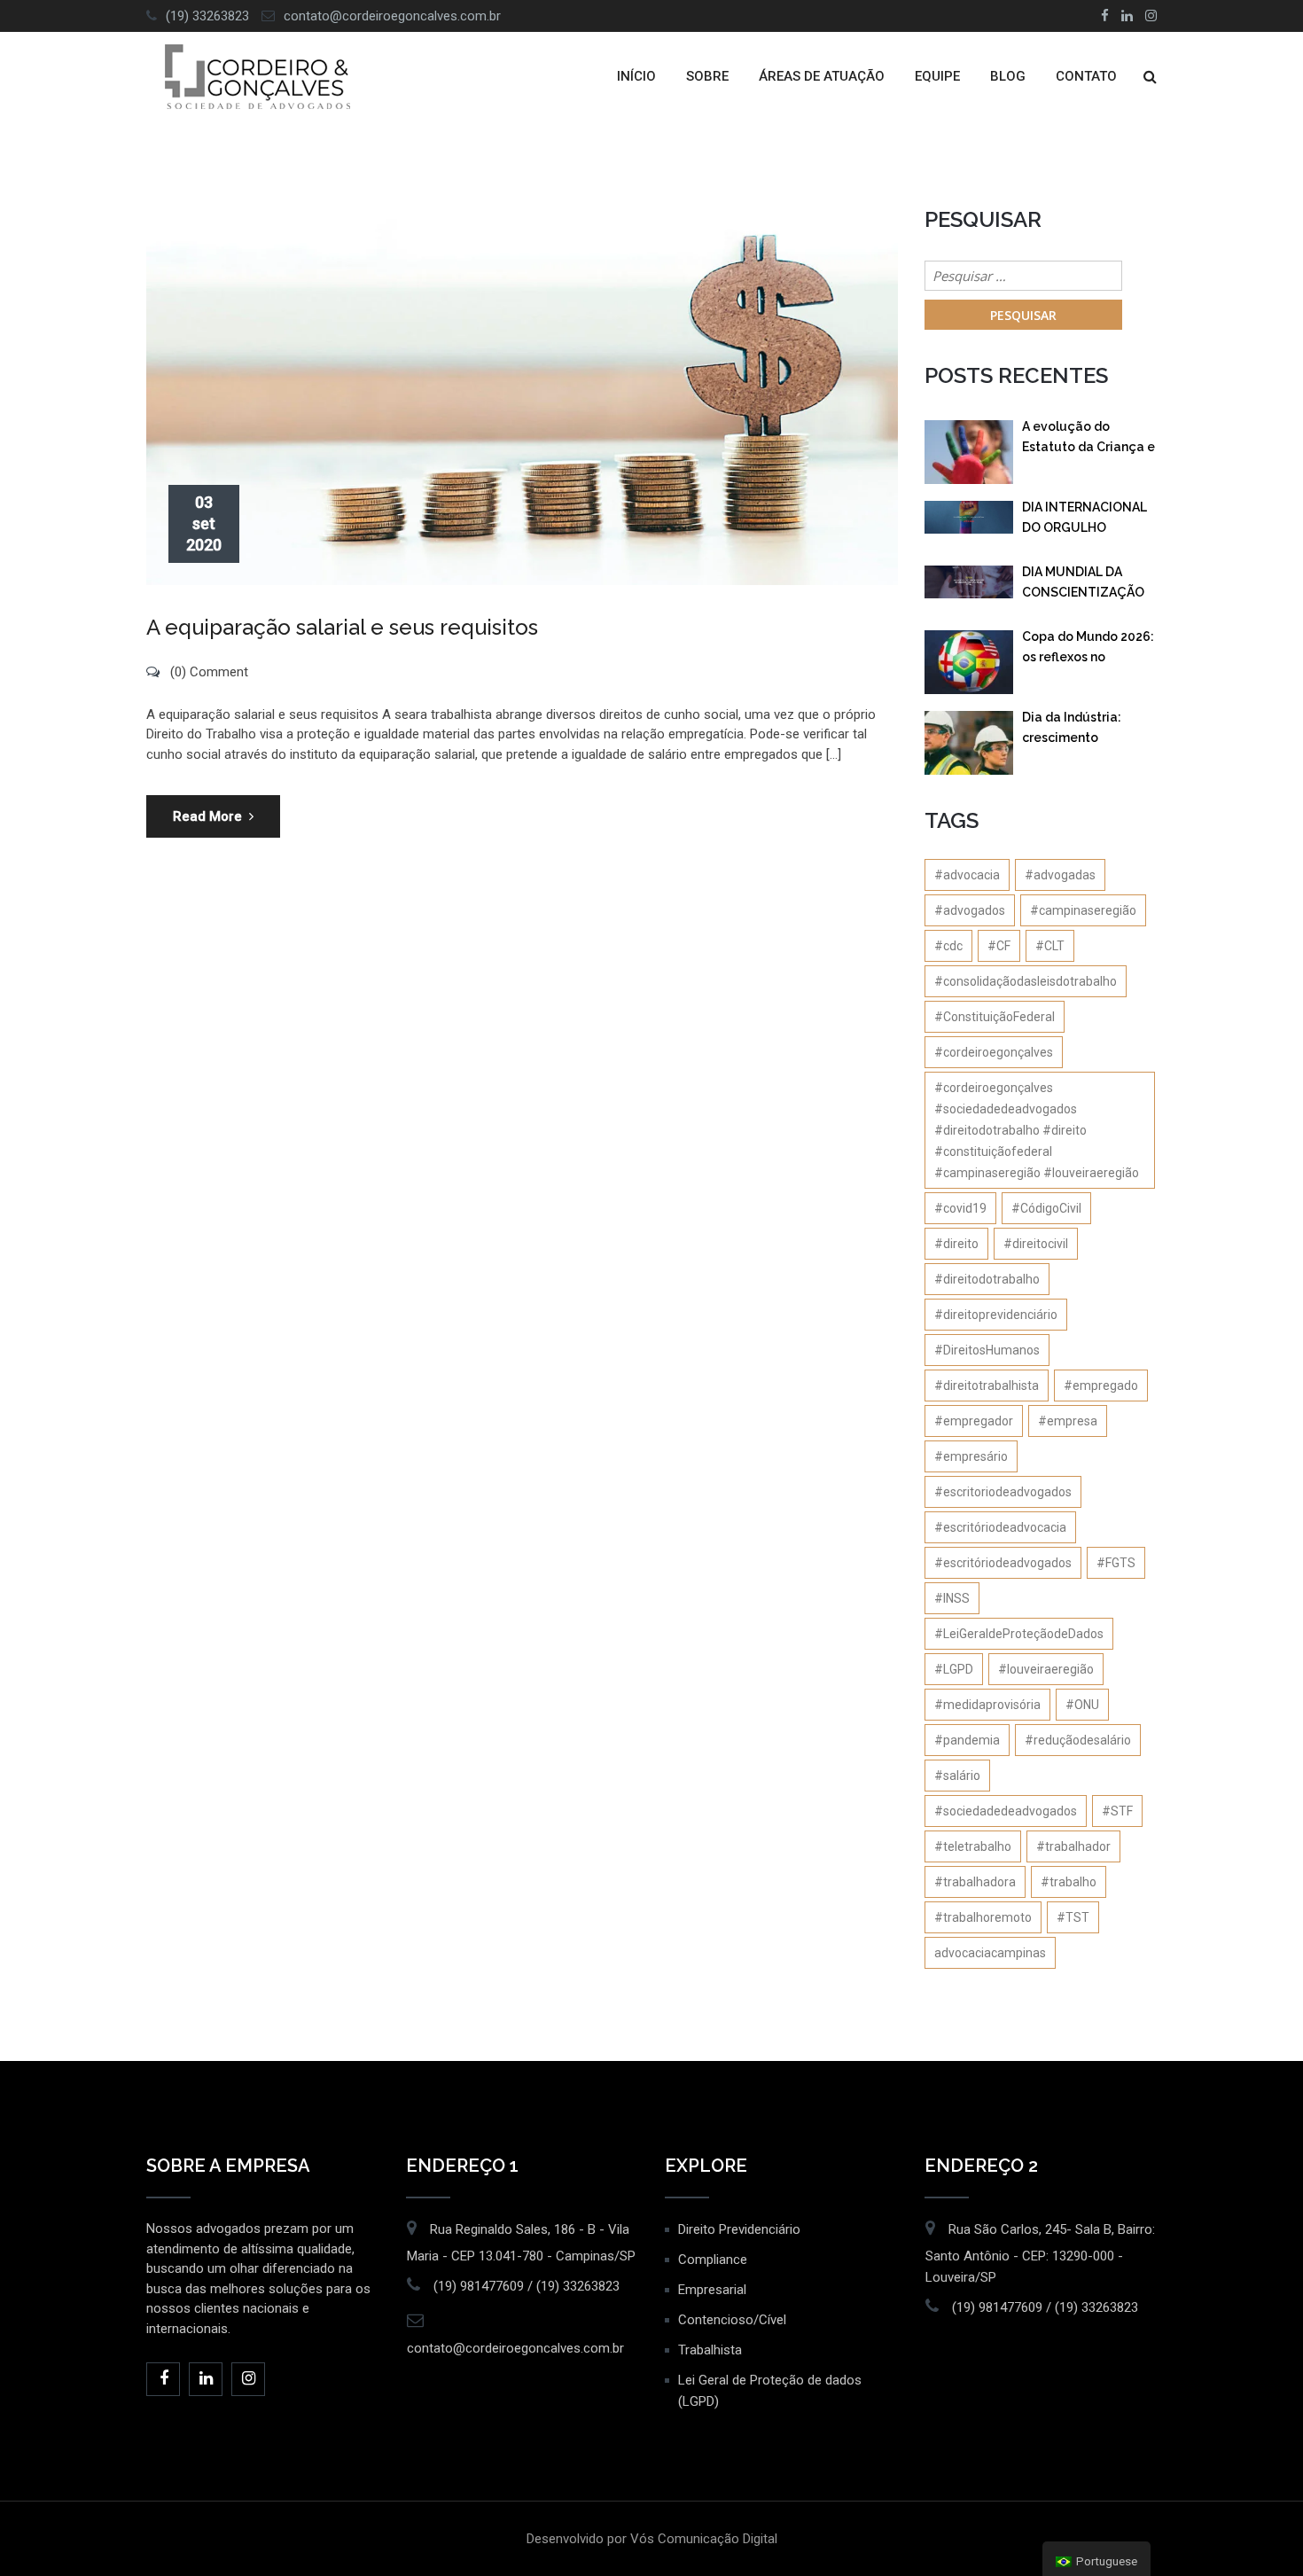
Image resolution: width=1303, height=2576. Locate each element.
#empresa (1068, 1421)
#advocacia (967, 875)
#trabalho (1069, 1882)
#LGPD (954, 1669)
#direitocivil (1036, 1244)
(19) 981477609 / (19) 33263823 (527, 2286)
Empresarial (712, 2290)
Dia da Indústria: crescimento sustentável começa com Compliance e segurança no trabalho (1085, 731)
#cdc (948, 946)
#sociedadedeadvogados (1006, 1811)
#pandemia (967, 1740)
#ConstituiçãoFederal (995, 1017)
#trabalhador (1073, 1846)
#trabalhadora (975, 1882)
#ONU (1082, 1705)
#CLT (1050, 946)
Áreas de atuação (822, 76)
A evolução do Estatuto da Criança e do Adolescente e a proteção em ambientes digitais (1088, 440)
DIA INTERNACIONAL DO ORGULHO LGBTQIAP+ (1085, 521)
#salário (957, 1776)
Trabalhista (710, 2350)
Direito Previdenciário (739, 2229)
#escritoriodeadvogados (1003, 1492)
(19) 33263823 (207, 16)
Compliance (713, 2260)
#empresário (971, 1456)
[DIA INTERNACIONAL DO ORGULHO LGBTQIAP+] (969, 517)
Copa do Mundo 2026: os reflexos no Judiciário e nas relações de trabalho (1088, 650)
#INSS (952, 1598)
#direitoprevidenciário (996, 1315)
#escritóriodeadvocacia (1000, 1527)
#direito (956, 1244)
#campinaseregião (1083, 910)
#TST (1073, 1917)
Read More (207, 816)
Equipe (937, 76)
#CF (999, 946)
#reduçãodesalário (1078, 1740)
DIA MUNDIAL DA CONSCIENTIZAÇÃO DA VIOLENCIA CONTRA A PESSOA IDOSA (1083, 585)
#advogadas (1060, 875)
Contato (1086, 76)
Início (636, 76)
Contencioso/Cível (732, 2320)
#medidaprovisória (987, 1705)
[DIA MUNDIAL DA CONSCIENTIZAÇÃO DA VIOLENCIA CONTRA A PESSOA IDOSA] (969, 582)
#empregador (974, 1421)
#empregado (1101, 1386)
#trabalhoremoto (983, 1917)
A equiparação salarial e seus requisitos (342, 627)
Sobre (707, 76)
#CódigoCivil (1046, 1208)
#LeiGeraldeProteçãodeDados (1019, 1634)
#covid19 (960, 1208)
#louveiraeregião (1046, 1669)
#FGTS (1116, 1563)
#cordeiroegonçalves (994, 1052)
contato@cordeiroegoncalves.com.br (392, 16)
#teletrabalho (973, 1846)
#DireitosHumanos (987, 1350)
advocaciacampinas (990, 1953)
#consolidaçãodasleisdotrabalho (1026, 981)
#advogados (970, 910)
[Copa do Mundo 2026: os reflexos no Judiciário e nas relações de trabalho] (969, 662)
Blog (1008, 76)
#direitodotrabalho (987, 1279)
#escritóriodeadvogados (1003, 1563)
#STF (1117, 1811)
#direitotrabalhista (987, 1386)
